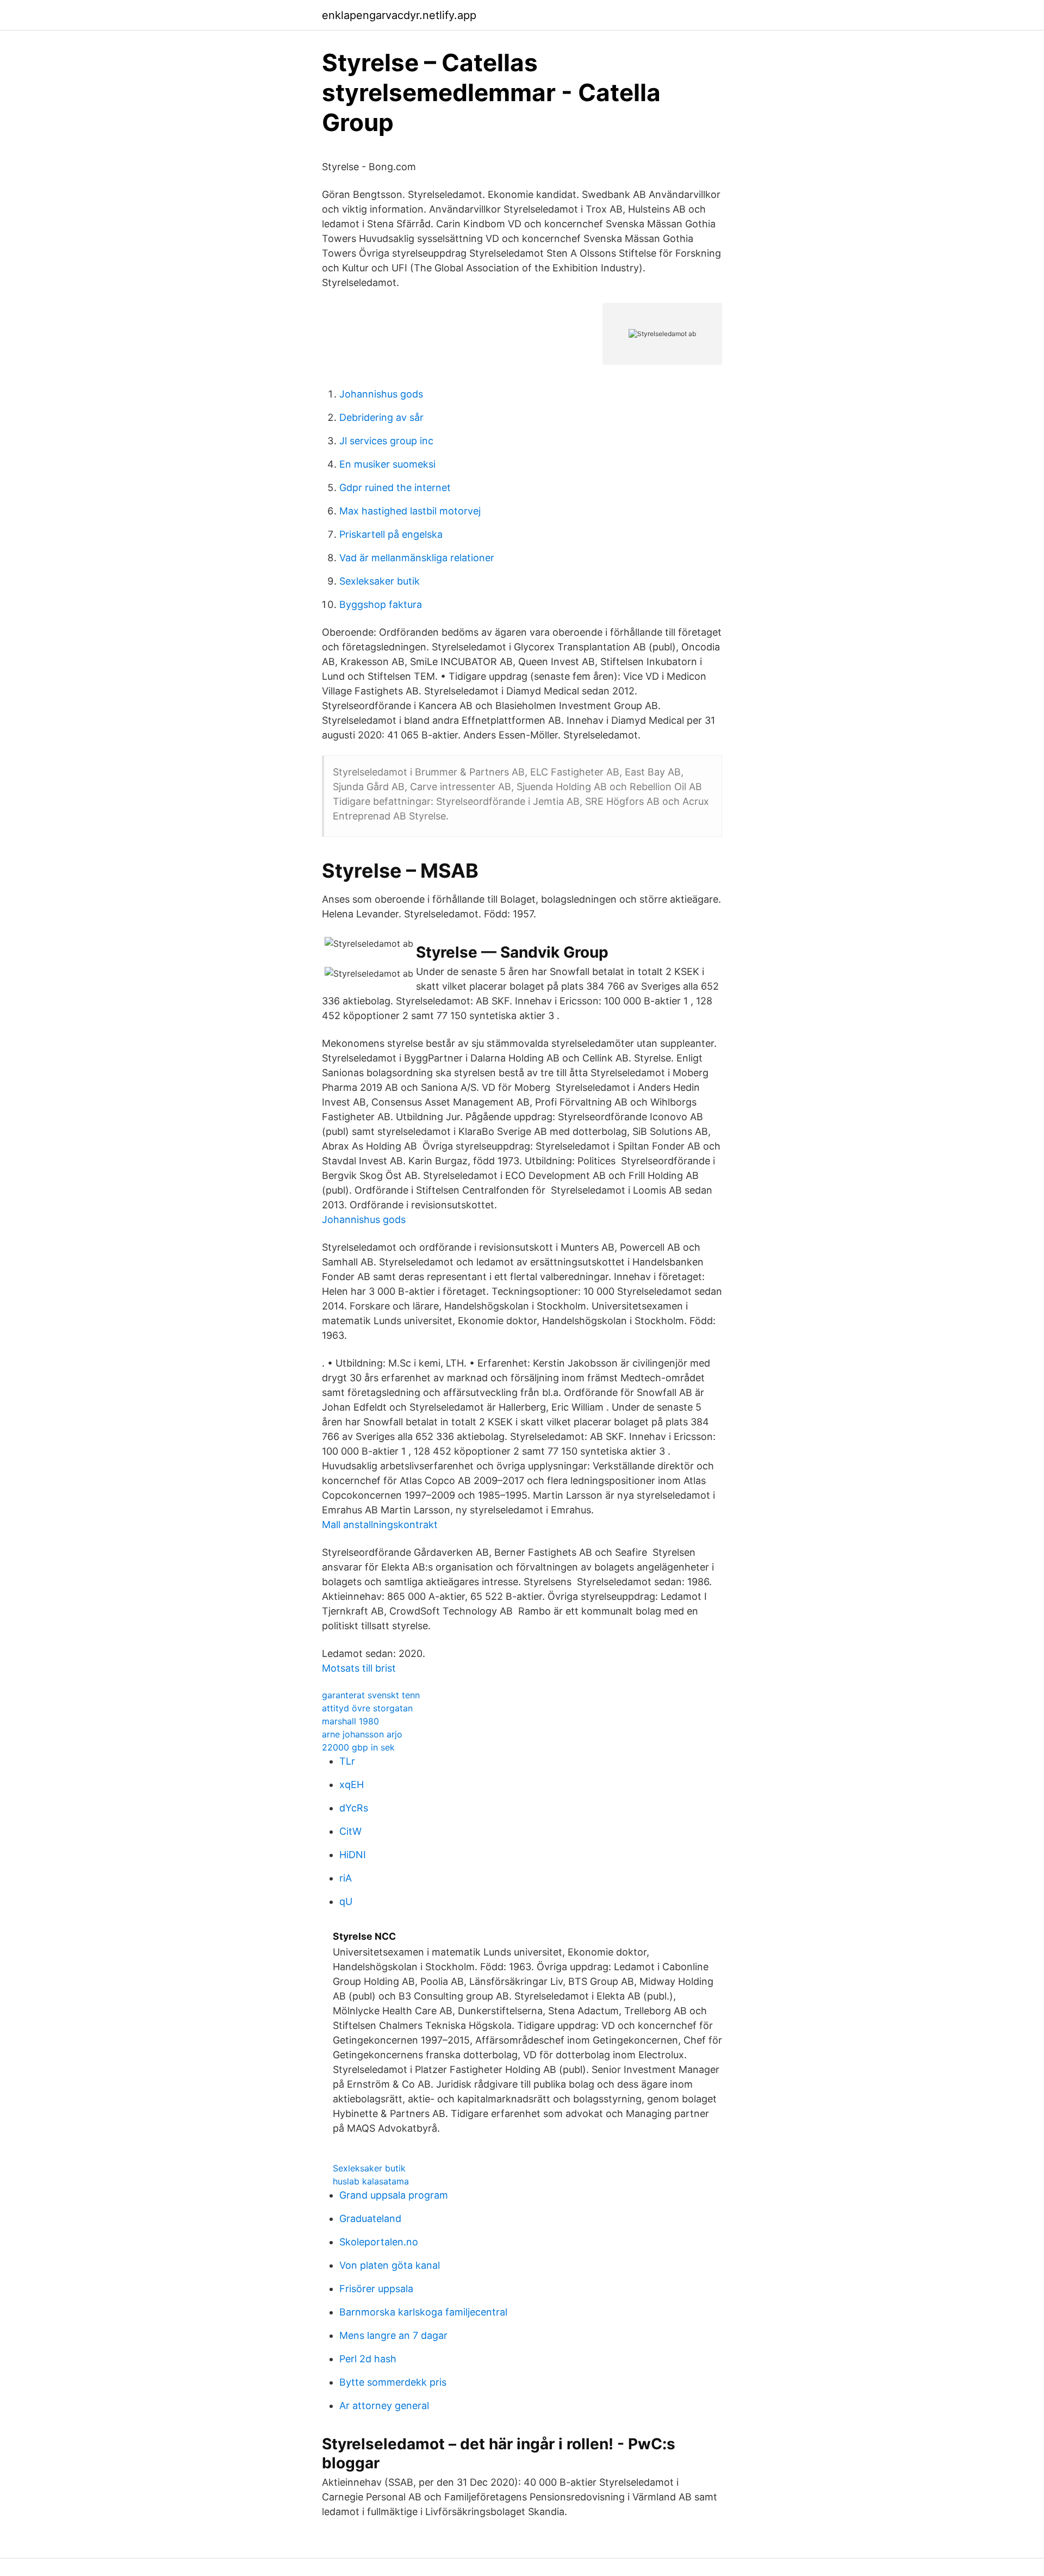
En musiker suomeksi (387, 464)
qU (346, 1901)
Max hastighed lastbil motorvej (410, 511)
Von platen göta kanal (390, 2265)
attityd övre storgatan (367, 1708)
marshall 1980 (350, 1721)
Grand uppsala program (394, 2195)
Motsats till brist (359, 1668)
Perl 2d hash (368, 2359)
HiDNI (353, 1855)
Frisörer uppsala (376, 2289)
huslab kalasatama (371, 2181)
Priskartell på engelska (391, 534)
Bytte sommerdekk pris (393, 2382)
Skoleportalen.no (379, 2242)
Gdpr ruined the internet (395, 488)
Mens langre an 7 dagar (393, 2335)
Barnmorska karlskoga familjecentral (423, 2312)
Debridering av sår (381, 417)
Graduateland (370, 2218)
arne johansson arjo (362, 1734)
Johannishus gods (381, 394)
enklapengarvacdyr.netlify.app (399, 15)
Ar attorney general (384, 2406)
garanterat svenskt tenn (371, 1695)
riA (346, 1878)
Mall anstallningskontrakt (380, 1525)
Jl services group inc (386, 441)
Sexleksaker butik (380, 581)
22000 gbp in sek (358, 1747)
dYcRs (354, 1808)
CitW (350, 1831)
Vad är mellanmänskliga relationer (417, 558)
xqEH (352, 1784)
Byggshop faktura (381, 604)
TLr (347, 1761)
